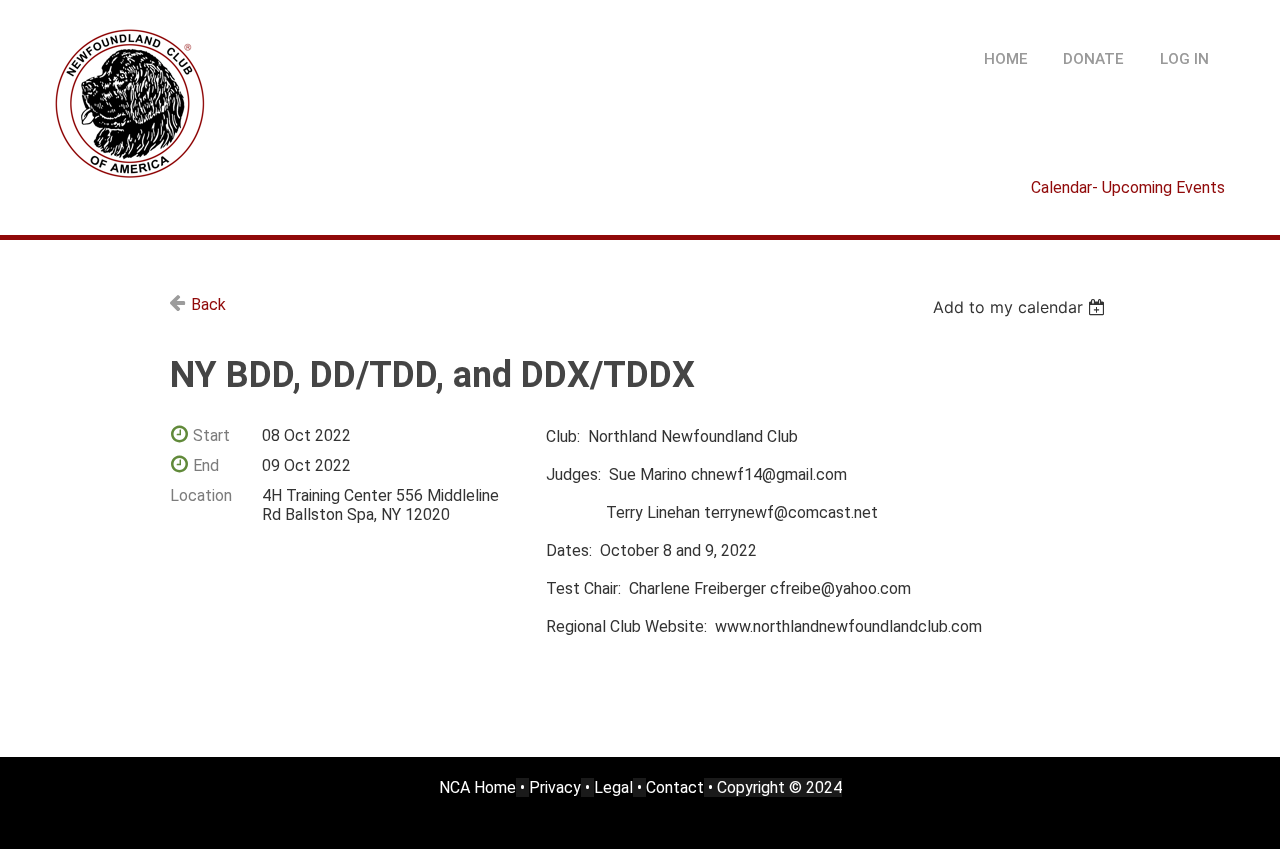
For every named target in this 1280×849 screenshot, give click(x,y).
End (206, 465)
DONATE (1093, 59)
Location (201, 495)
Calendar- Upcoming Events (1128, 187)
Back (208, 304)
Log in (1184, 59)
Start (211, 435)
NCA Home (477, 787)
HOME (1006, 59)
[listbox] (1021, 307)
